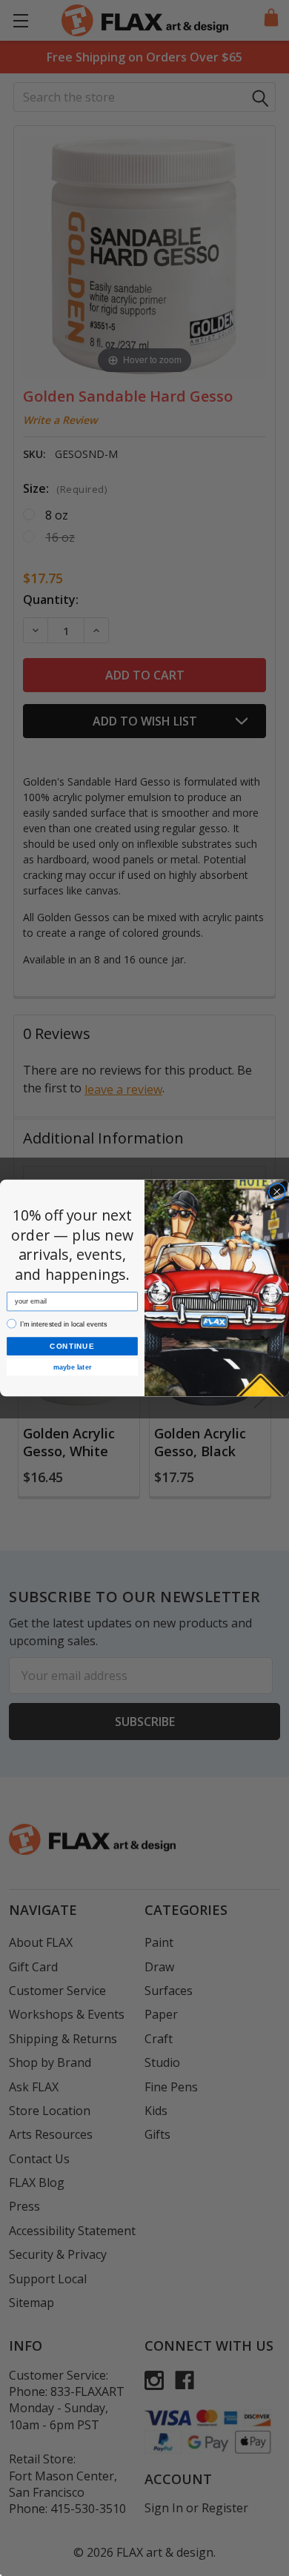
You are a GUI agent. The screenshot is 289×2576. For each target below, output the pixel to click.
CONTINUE (72, 1346)
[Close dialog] (277, 1192)
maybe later (72, 1367)
